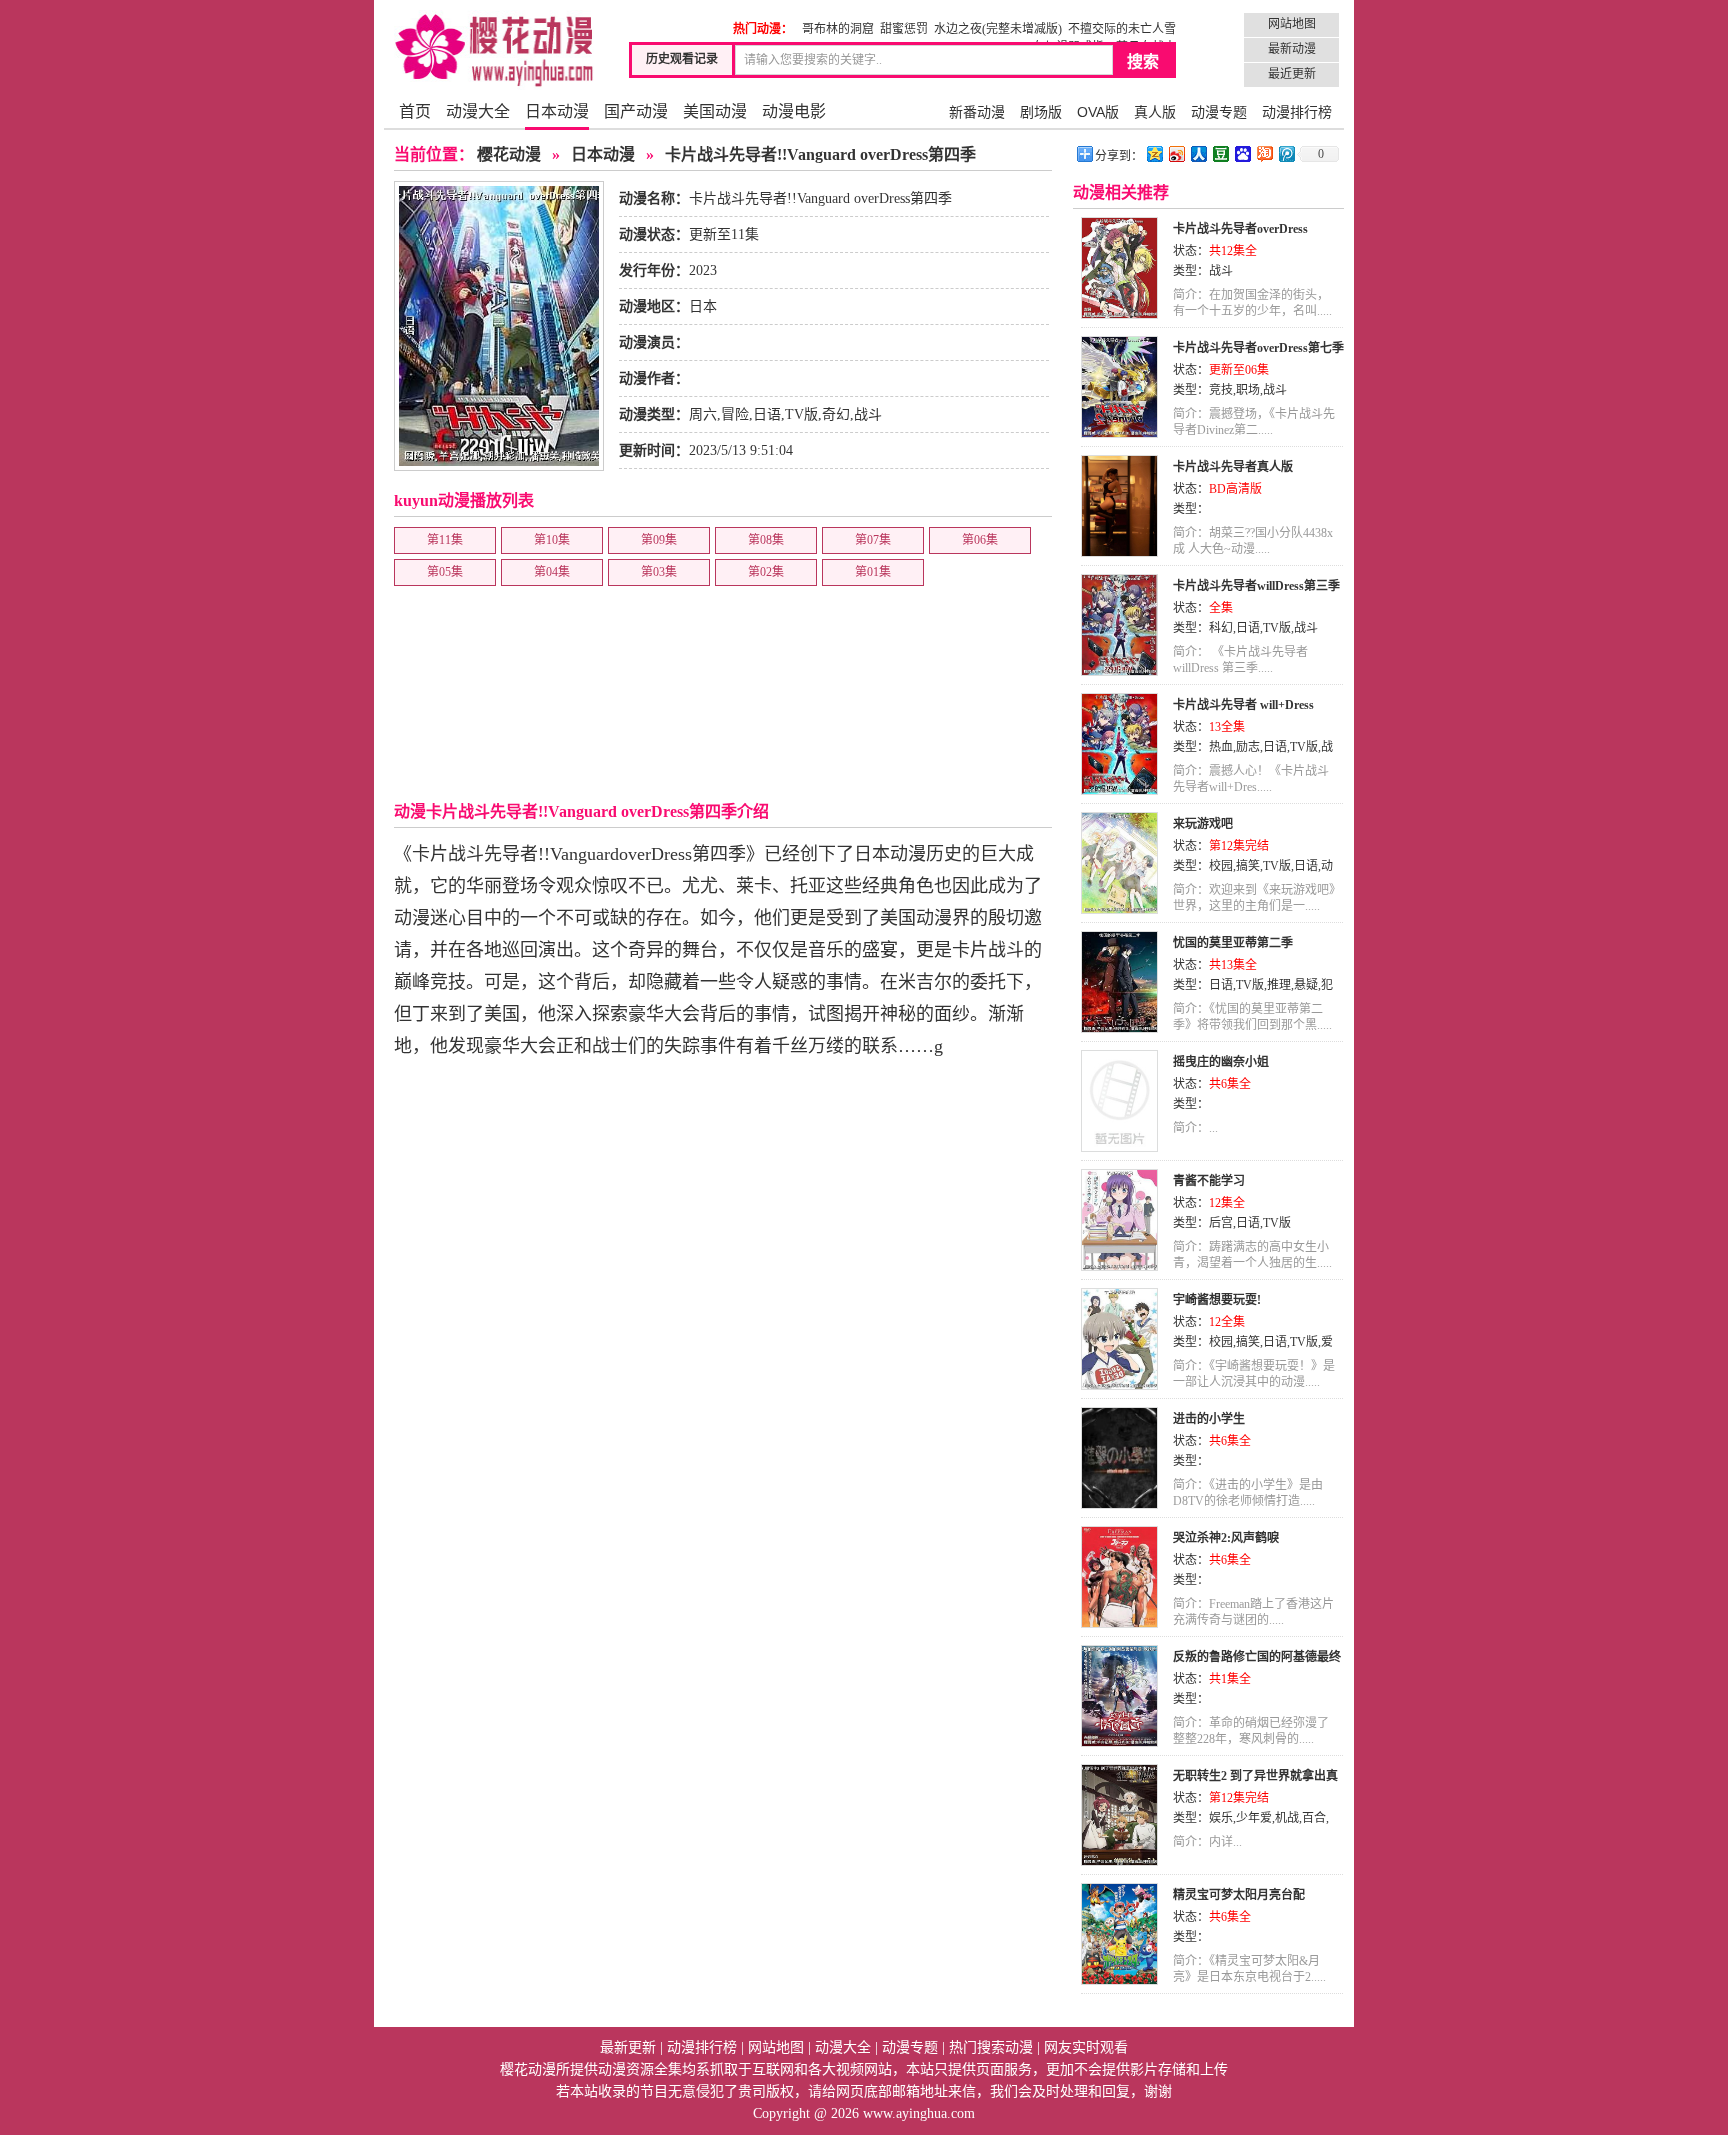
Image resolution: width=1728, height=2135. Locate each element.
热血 (1221, 747)
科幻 (1221, 628)
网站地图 (1292, 24)
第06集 (980, 540)
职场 (1248, 390)
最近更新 (1292, 74)
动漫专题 (1219, 112)
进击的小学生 (1209, 1419)
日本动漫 (557, 111)
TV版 (801, 414)
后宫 (1221, 1223)
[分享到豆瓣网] (1220, 153)
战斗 (868, 414)
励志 (1248, 747)
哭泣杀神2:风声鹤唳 (1226, 1538)
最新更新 (628, 2047)
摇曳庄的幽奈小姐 (1221, 1062)
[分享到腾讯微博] (1286, 153)
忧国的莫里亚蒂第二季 (1233, 943)
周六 (703, 414)
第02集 (766, 572)
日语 (767, 414)
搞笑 (1248, 866)
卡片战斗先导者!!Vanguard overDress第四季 (820, 154)
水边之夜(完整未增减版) (998, 29)
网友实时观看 (1086, 2047)
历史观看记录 (682, 59)
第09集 (659, 540)
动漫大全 (478, 111)
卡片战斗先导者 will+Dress (1243, 705)
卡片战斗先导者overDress (1240, 229)
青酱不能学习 (1209, 1181)
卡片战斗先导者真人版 (1233, 467)
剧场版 (1041, 112)
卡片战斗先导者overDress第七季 (1258, 348)
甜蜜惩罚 (904, 29)
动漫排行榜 (1297, 112)
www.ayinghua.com (919, 2113)
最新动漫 (1292, 49)
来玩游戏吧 (1203, 824)
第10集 (552, 540)
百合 (1314, 1818)
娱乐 (1221, 1818)
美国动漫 (715, 111)
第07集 (873, 540)
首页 (415, 111)
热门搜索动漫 (991, 2047)
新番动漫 (977, 112)
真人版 (1155, 112)
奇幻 (836, 414)
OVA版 (1098, 112)
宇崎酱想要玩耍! (1217, 1300)
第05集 (445, 572)
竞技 (1221, 390)
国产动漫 (636, 111)
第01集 (873, 572)
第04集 (552, 572)
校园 (1221, 866)
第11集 (445, 540)
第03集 (659, 572)
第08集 (766, 540)
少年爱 (1254, 1818)
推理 (1279, 985)
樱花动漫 (509, 154)
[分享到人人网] (1198, 153)
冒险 (735, 414)
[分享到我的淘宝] (1264, 153)
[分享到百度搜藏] (1242, 153)
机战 (1287, 1818)
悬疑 (1306, 985)
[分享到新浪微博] (1176, 153)
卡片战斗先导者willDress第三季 (1256, 586)
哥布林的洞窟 (838, 29)
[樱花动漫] (494, 50)
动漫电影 (794, 111)
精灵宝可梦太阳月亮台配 (1239, 1895)
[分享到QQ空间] (1154, 153)
